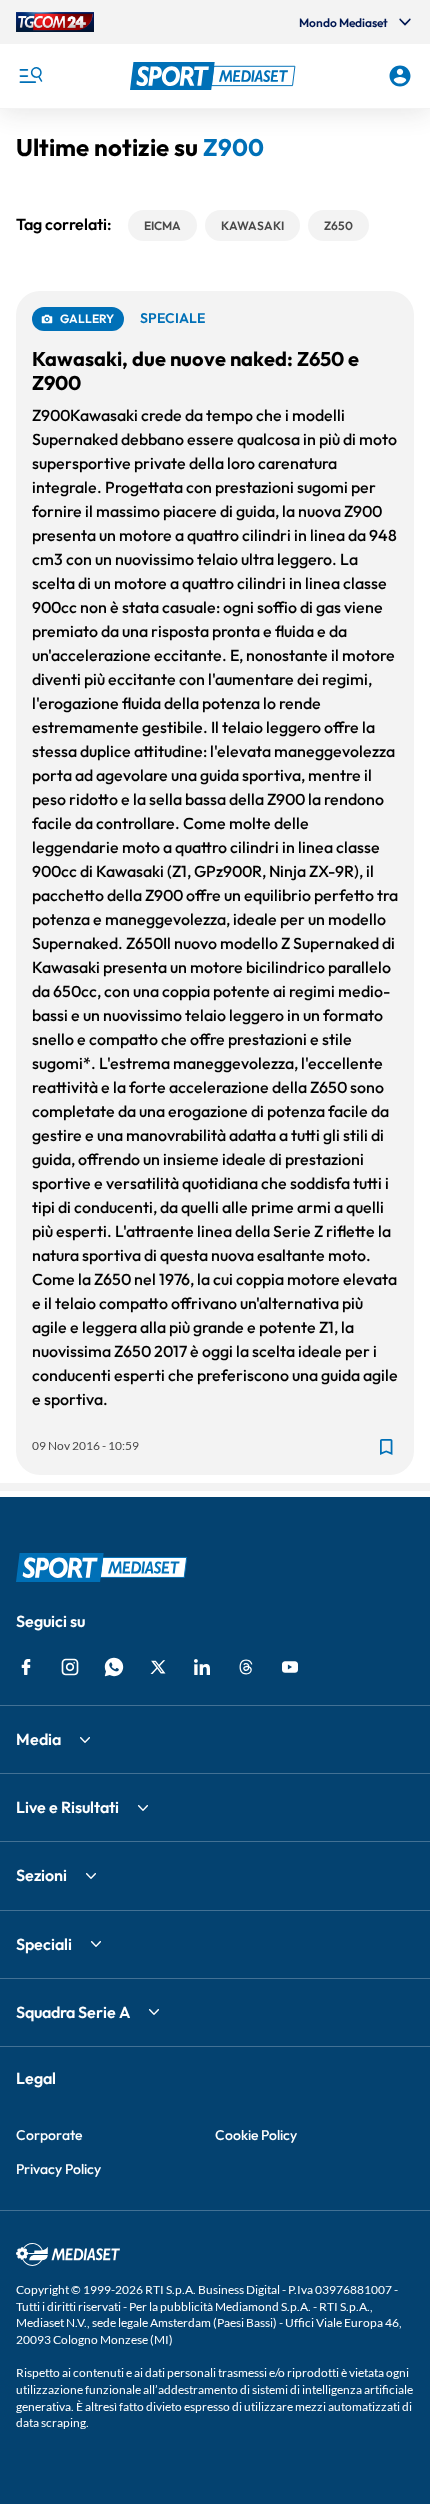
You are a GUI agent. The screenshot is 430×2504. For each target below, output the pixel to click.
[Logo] (215, 76)
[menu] (30, 76)
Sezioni (41, 1875)
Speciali (44, 1944)
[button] (215, 76)
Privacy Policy (58, 2169)
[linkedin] (202, 1667)
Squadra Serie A (73, 2012)
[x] (158, 1667)
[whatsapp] (114, 1667)
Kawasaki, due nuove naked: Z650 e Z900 (195, 370)
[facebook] (26, 1667)
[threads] (246, 1667)
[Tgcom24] (55, 22)
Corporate (49, 2135)
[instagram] (70, 1667)
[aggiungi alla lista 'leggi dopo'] (386, 1447)
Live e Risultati (67, 1807)
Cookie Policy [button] (256, 2135)
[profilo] (400, 76)
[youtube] (290, 1667)
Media (38, 1739)
